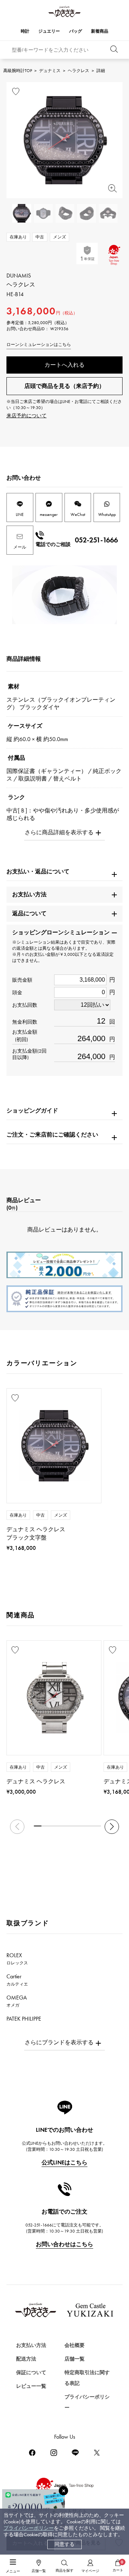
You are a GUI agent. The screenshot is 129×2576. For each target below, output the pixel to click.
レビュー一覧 (31, 2386)
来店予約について (27, 416)
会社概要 (75, 2345)
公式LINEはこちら (64, 2162)
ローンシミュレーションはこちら (39, 345)
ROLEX (17, 1959)
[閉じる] (63, 2491)
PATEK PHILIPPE (28, 2022)
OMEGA (17, 2001)
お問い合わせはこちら (64, 2244)
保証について (31, 2373)
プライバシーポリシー (29, 2528)
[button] (112, 1827)
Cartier (17, 1980)
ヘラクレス (78, 71)
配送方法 (26, 2359)
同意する (64, 2544)
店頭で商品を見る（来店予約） (64, 386)
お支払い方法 (31, 2345)
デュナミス (50, 71)
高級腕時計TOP (18, 71)
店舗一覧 (75, 2359)
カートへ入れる (64, 365)
